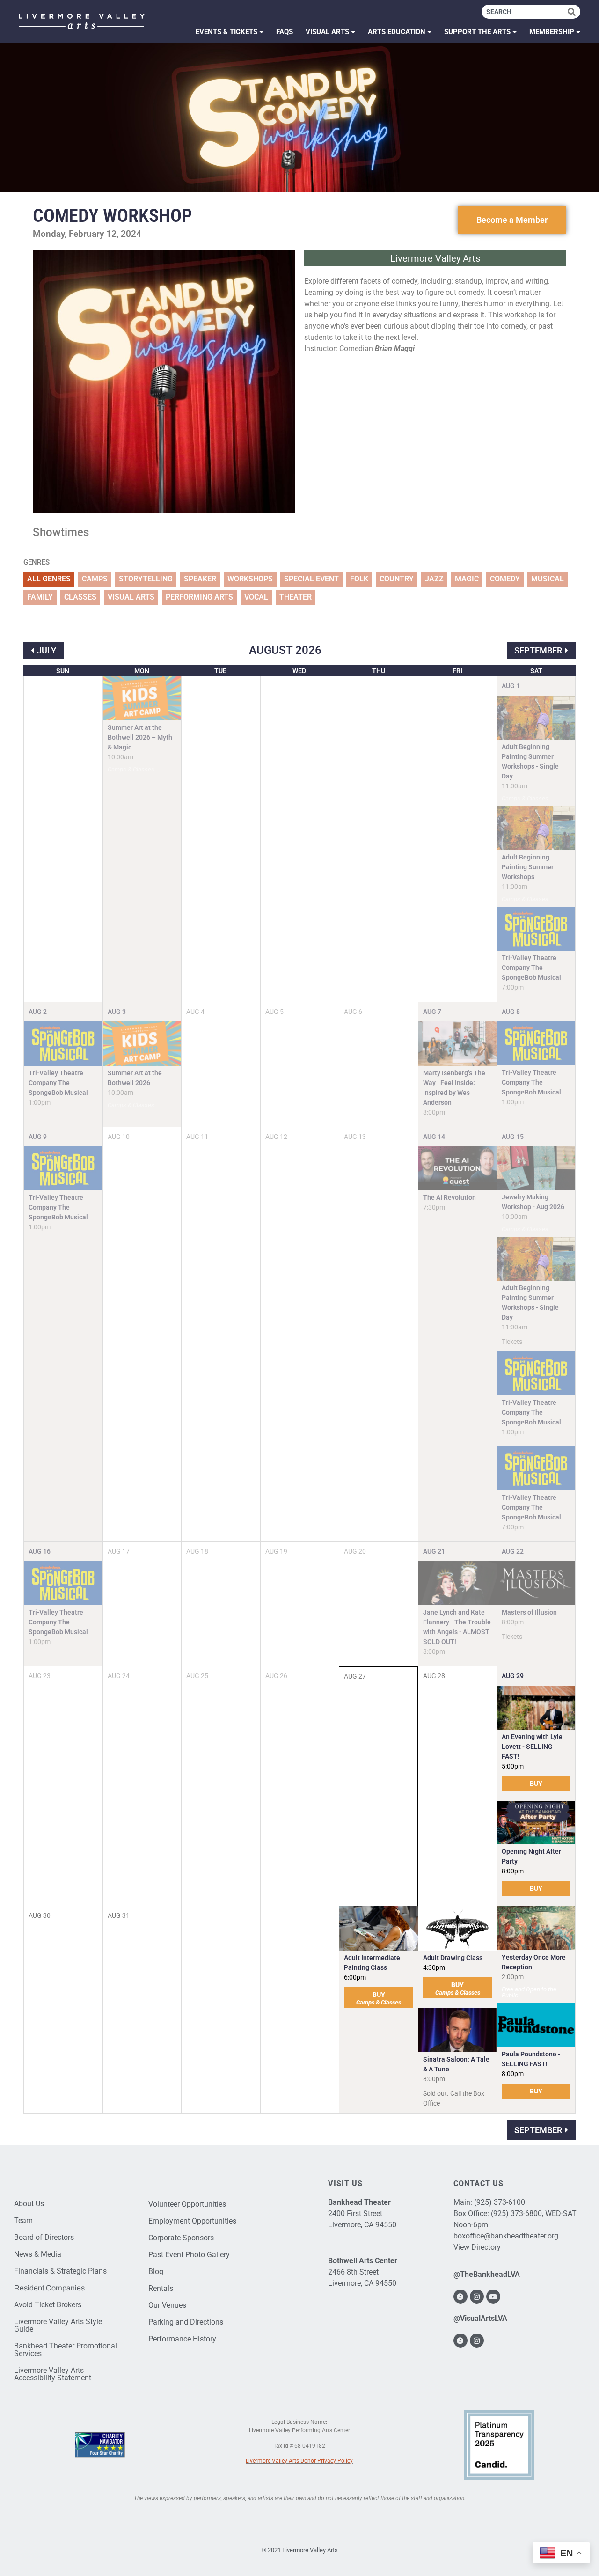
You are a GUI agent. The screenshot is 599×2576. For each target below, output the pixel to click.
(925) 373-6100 (500, 2202)
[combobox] (525, 12)
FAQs (285, 32)
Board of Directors (44, 2237)
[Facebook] (460, 2297)
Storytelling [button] (146, 579)
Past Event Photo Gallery (189, 2255)
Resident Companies (49, 2288)
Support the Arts (477, 32)
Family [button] (40, 597)
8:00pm (513, 1871)
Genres (37, 562)
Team (23, 2220)
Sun (63, 671)
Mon (142, 671)
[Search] (574, 12)
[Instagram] (477, 2297)
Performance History (182, 2339)
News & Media (38, 2254)
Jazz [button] (434, 579)
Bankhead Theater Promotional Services (66, 2350)
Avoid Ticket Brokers (48, 2305)
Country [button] (397, 579)
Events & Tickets (226, 32)
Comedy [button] (505, 579)
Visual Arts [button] (131, 597)
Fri (457, 671)
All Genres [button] (49, 579)
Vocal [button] (256, 597)
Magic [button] (467, 579)
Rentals (161, 2288)
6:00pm (355, 1977)
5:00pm (513, 1766)
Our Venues (167, 2305)
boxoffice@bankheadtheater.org (506, 2236)
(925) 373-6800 (516, 2213)
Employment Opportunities (192, 2221)
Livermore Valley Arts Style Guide (58, 2325)
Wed (299, 671)
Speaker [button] (200, 579)
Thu (379, 671)
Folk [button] (359, 579)
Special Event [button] (311, 579)
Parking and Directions (186, 2322)
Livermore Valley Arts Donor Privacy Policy (299, 2461)
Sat (536, 671)
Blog (156, 2271)
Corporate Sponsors (181, 2238)
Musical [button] (548, 579)
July (47, 650)
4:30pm (434, 1967)
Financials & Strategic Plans (60, 2271)
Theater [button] (296, 597)
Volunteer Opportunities (187, 2204)
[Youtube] (493, 2297)
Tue (220, 671)
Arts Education (397, 32)
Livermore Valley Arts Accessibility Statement (53, 2374)
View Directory (477, 2247)
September (538, 650)
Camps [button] (95, 579)
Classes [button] (80, 597)
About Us (29, 2204)
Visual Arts (327, 32)
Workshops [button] (250, 579)
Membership (552, 32)
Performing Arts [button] (199, 597)
